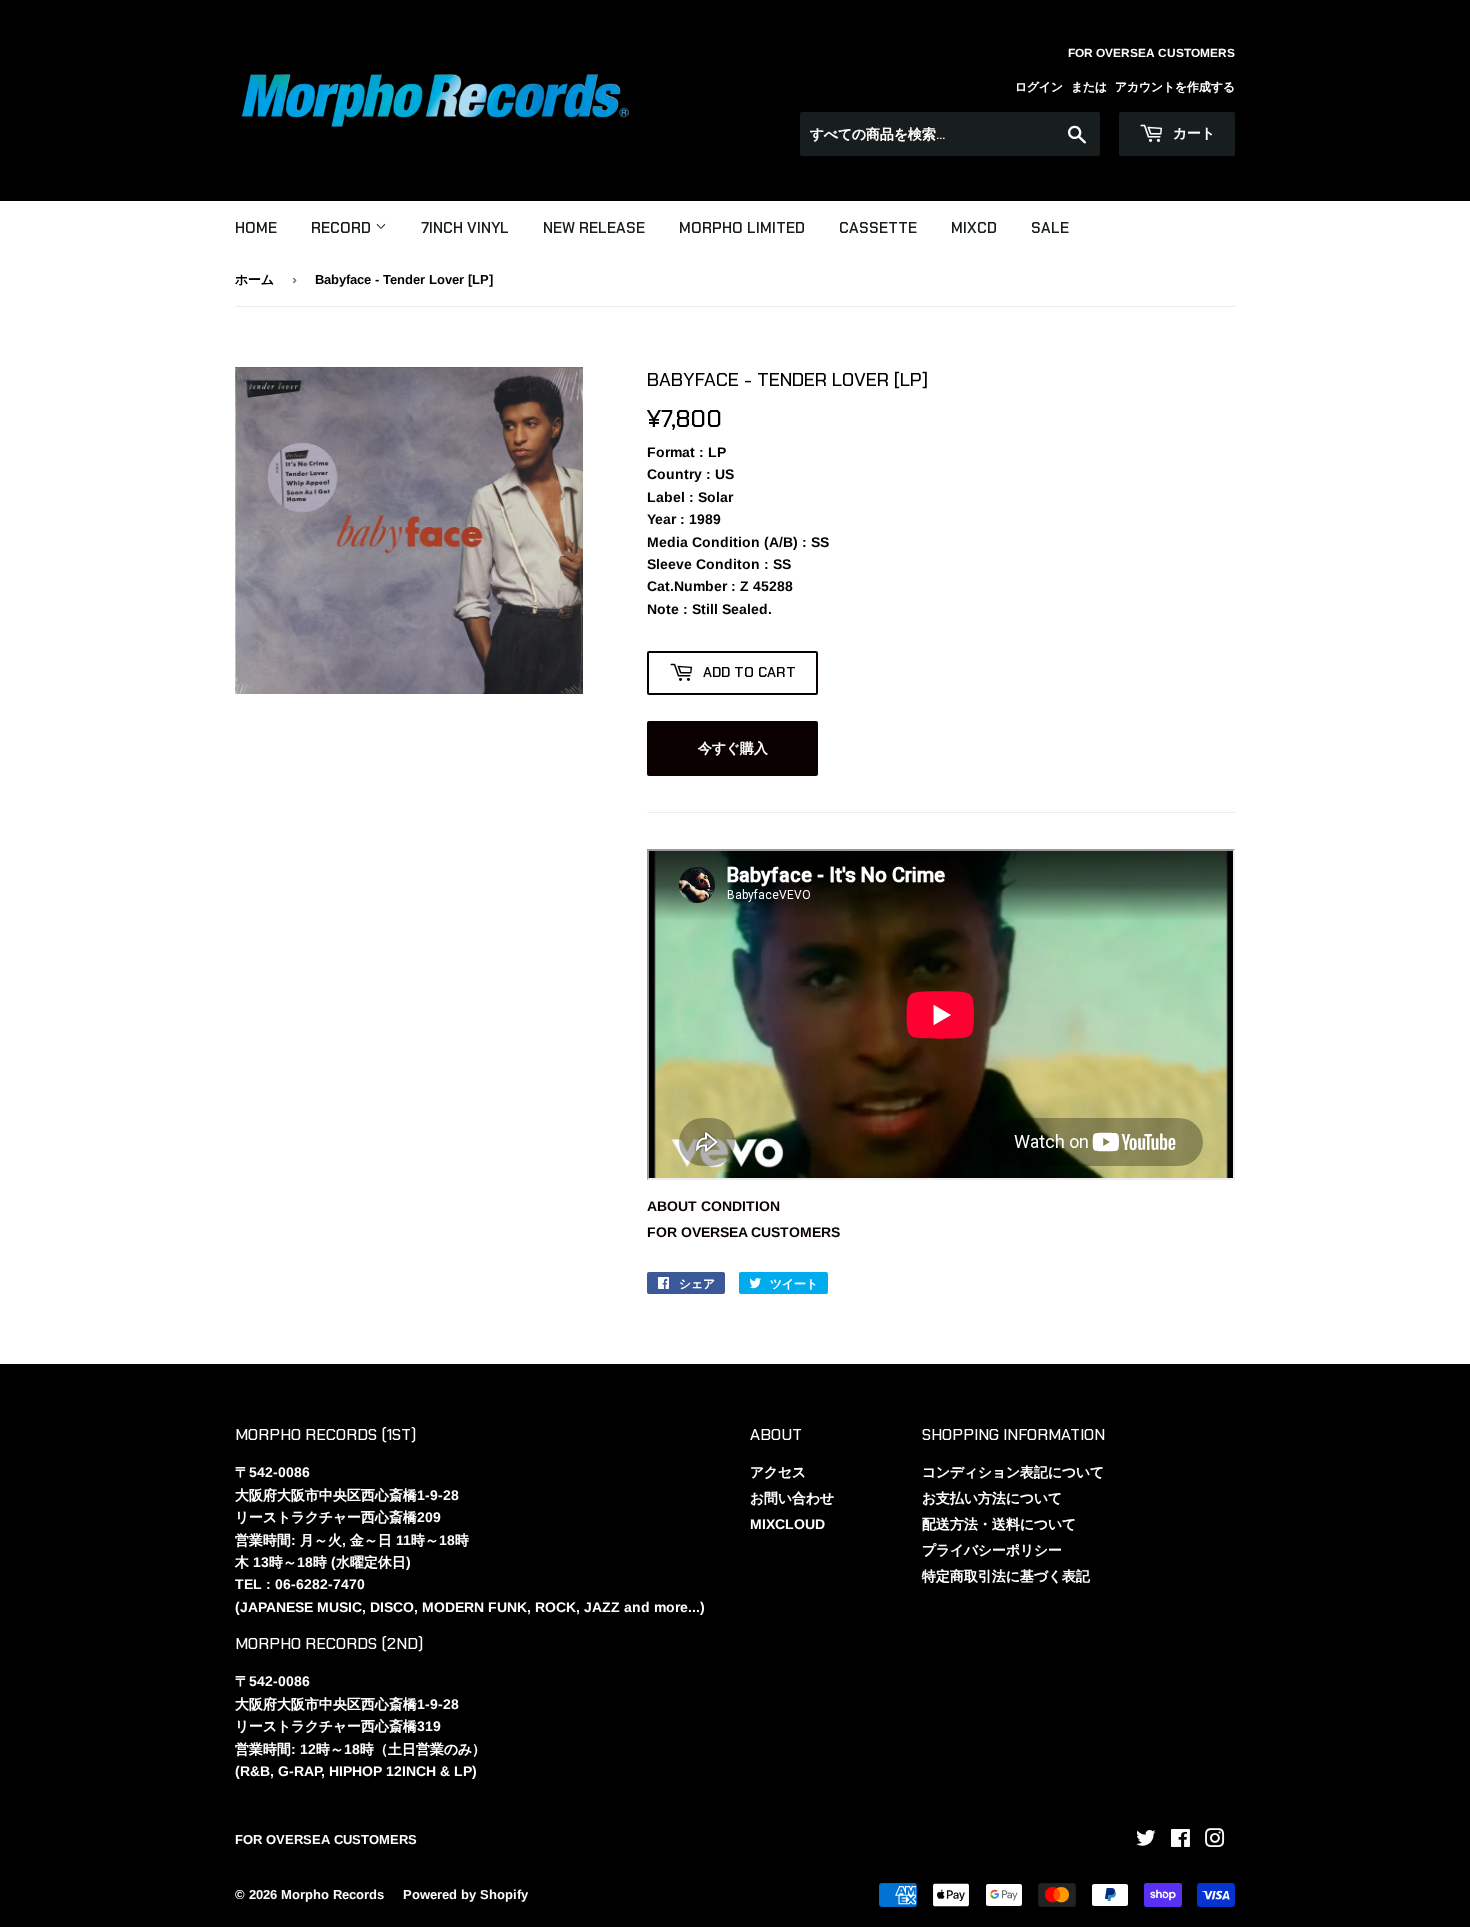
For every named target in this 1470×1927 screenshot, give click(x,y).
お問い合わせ (792, 1498)
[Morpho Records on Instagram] (1215, 1841)
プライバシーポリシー (992, 1550)
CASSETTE (878, 228)
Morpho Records (332, 1894)
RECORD (343, 228)
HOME (256, 228)
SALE (1050, 228)
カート (1192, 133)
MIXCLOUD (787, 1524)
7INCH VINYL (465, 228)
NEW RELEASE (594, 228)
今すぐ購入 (733, 748)
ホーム (254, 279)
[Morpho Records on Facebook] (1180, 1841)
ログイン (1039, 87)
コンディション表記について (1013, 1472)
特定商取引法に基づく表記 (1006, 1576)
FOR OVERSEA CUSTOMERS (743, 1232)
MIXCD (974, 228)
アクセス (778, 1472)
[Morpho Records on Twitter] (1146, 1841)
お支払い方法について (992, 1498)
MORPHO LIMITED (742, 228)
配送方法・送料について (999, 1524)
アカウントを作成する (1175, 87)
